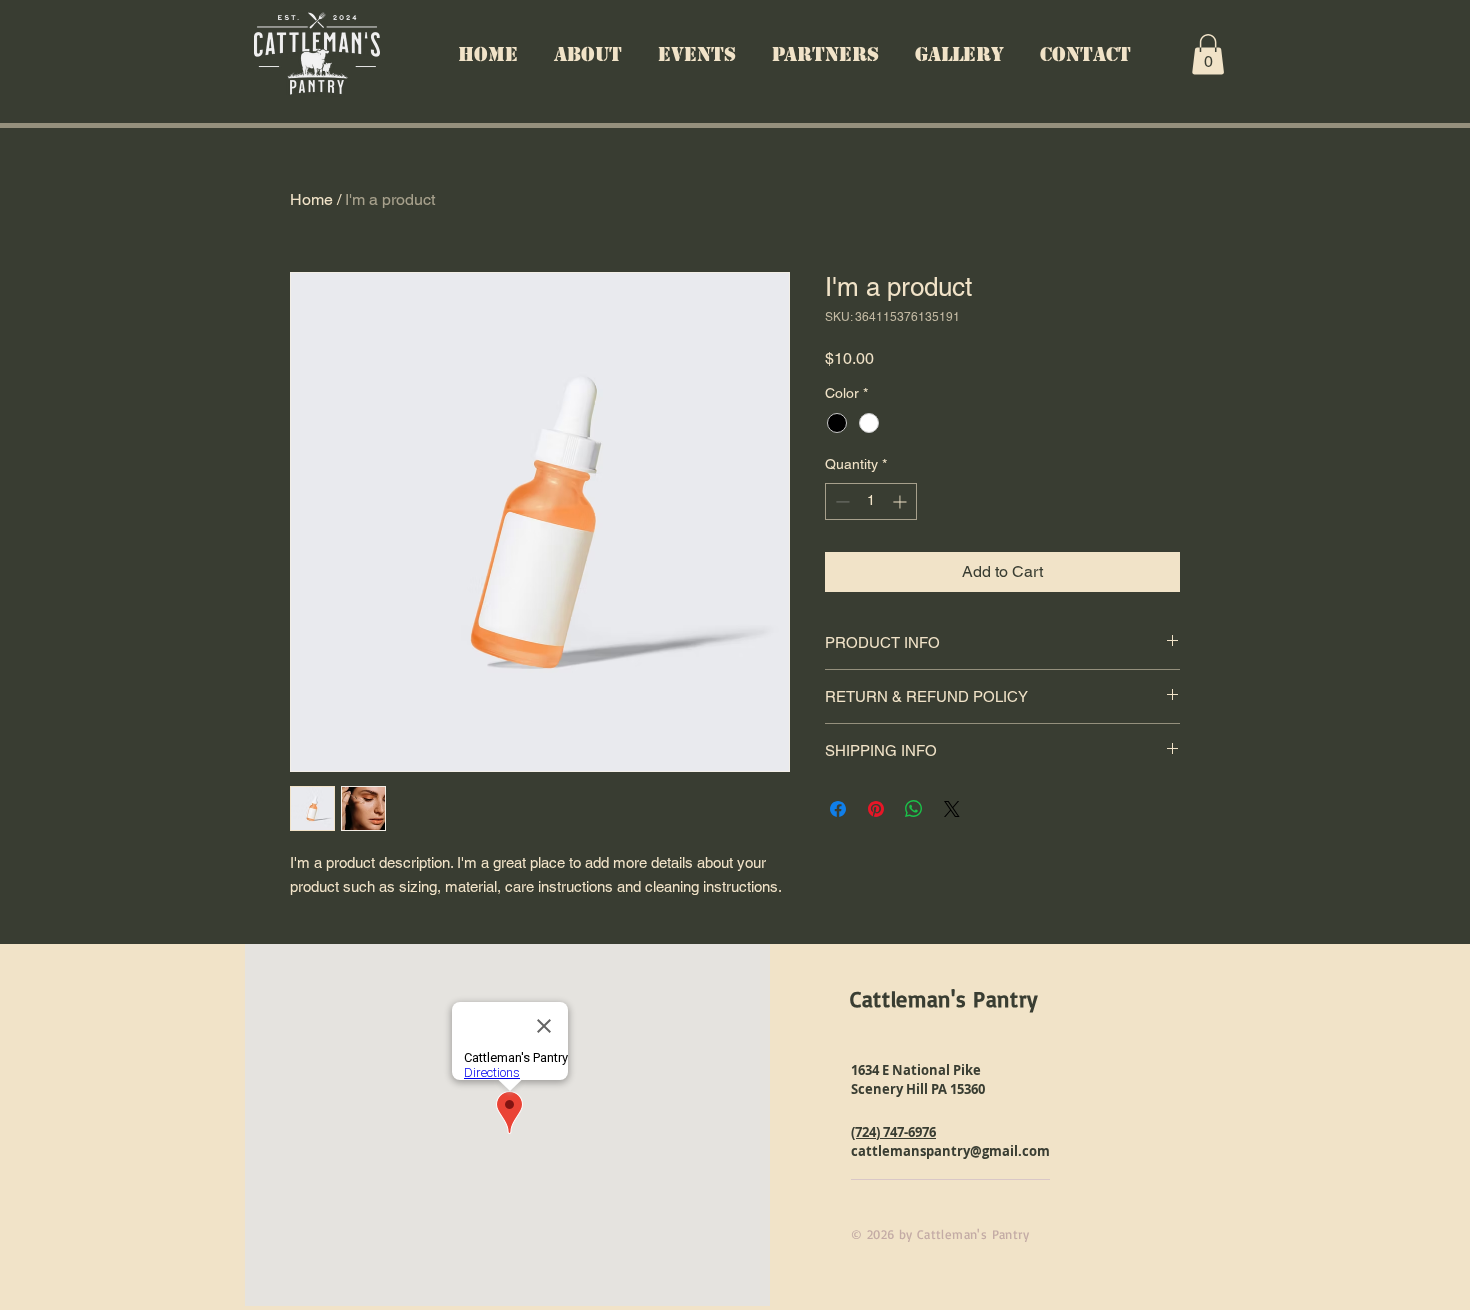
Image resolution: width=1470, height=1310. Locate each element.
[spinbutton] (871, 501)
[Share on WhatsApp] (914, 809)
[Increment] (901, 501)
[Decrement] (840, 501)
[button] (1208, 54)
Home (311, 199)
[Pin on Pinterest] (876, 809)
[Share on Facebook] (838, 809)
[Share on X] (952, 809)
